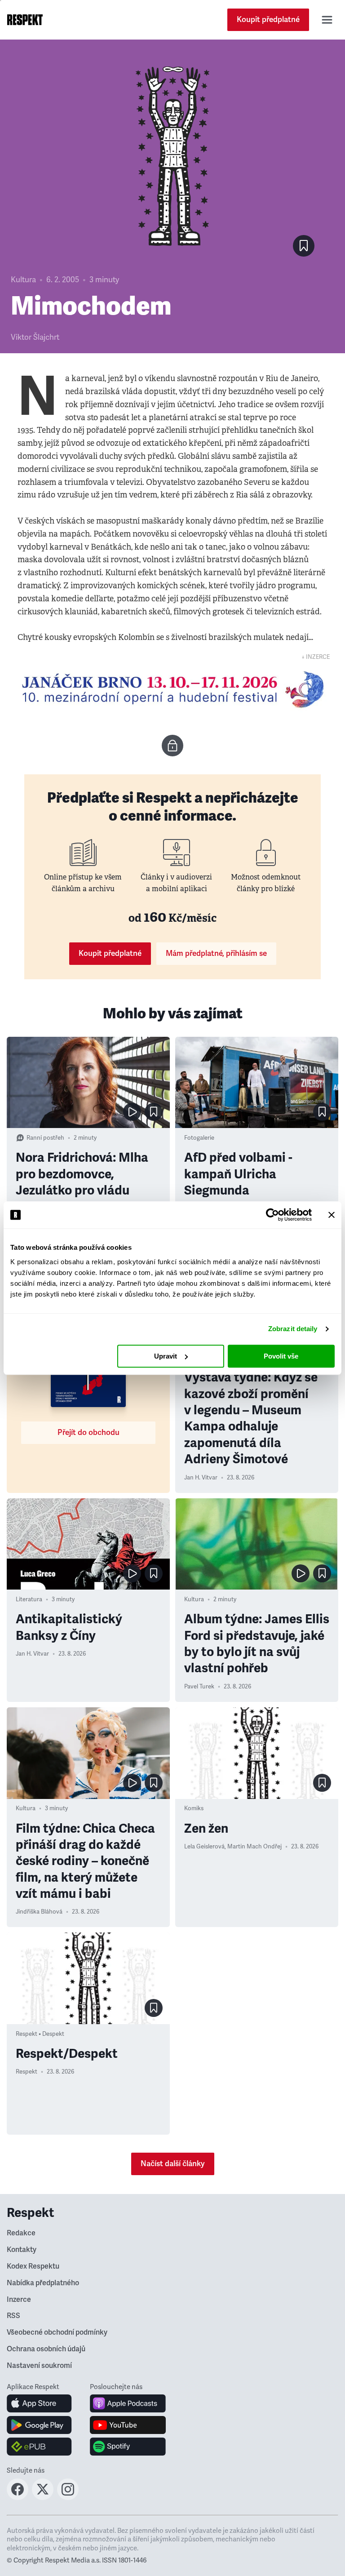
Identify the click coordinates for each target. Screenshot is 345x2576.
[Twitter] (43, 2497)
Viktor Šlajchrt (35, 337)
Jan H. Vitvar (201, 1478)
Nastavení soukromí (39, 2366)
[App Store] (39, 2403)
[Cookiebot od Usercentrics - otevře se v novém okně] (272, 1215)
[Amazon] (39, 2447)
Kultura (23, 280)
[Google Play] (39, 2425)
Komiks (194, 1808)
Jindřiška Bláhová (39, 1912)
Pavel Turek (199, 1687)
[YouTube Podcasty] (128, 2425)
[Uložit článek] (304, 246)
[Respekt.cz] (25, 20)
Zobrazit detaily (293, 1329)
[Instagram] (68, 2497)
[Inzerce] (172, 689)
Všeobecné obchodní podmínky (57, 2332)
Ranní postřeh (45, 1138)
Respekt (27, 2072)
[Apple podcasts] (128, 2403)
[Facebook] (18, 2497)
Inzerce (19, 2300)
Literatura (29, 1599)
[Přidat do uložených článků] (154, 1112)
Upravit (166, 1356)
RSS (13, 2316)
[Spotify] (128, 2447)
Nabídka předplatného (43, 2283)
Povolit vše (281, 1356)
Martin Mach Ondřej (254, 1847)
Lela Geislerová (204, 1847)
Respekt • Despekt (40, 2034)
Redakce (21, 2233)
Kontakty (22, 2250)
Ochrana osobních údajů (46, 2349)
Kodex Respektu (33, 2266)
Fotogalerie (199, 1138)
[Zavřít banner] (332, 1215)
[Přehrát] (132, 1112)
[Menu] (327, 20)
